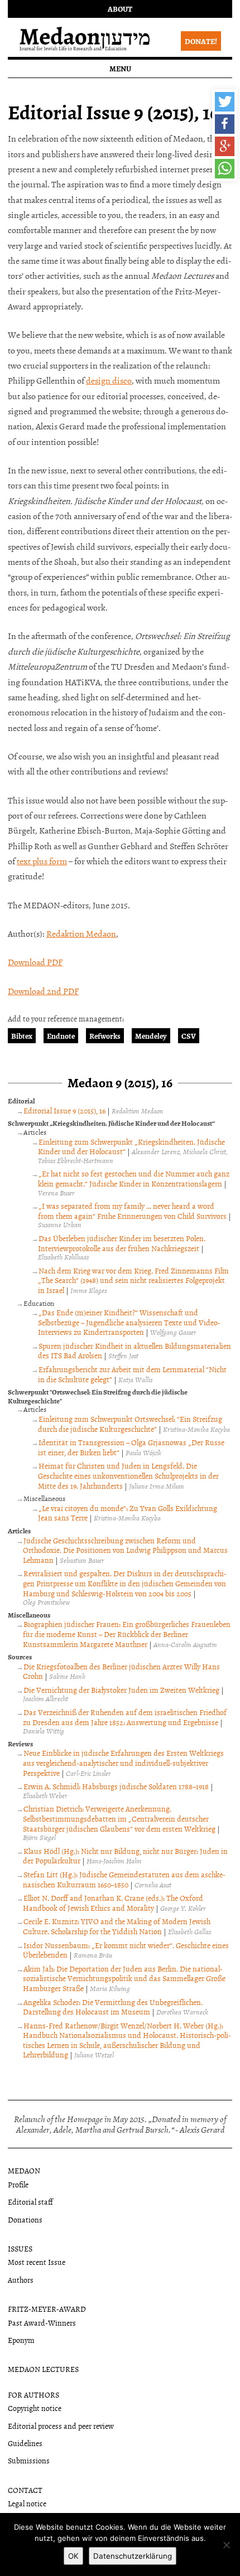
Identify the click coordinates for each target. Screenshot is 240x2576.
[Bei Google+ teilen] (225, 146)
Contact (25, 2490)
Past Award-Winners (42, 2323)
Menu (120, 68)
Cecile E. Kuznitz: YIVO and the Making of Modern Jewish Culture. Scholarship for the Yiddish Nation (117, 1926)
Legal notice (27, 2503)
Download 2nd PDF (43, 991)
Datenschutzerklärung (133, 2556)
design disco (109, 380)
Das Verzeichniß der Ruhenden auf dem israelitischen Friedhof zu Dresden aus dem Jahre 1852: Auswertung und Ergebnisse (125, 1717)
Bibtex (22, 1036)
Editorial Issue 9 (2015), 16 (64, 1110)
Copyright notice (35, 2408)
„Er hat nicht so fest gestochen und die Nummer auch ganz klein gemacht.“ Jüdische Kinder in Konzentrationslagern (134, 1178)
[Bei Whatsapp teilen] (225, 169)
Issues (20, 2248)
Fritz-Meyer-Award (47, 2309)
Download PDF (35, 962)
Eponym (21, 2340)
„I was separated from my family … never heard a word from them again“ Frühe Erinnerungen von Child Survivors (132, 1211)
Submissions (29, 2460)
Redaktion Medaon (81, 933)
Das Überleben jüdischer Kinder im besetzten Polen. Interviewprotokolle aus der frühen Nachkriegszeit (122, 1243)
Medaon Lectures (43, 2369)
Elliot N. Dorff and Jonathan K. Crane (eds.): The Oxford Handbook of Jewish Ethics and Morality (113, 1903)
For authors (33, 2395)
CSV (189, 1036)
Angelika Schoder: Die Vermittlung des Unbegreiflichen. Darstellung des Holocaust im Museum (113, 2007)
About (120, 9)
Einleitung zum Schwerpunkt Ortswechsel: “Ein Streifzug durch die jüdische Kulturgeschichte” (130, 1424)
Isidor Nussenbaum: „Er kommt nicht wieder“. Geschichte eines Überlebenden (126, 1950)
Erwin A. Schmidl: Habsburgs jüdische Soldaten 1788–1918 (116, 1786)
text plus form (42, 861)
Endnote (61, 1036)
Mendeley (151, 1036)
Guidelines (25, 2443)
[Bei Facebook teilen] (225, 124)
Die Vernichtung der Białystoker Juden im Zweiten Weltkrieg (121, 1690)
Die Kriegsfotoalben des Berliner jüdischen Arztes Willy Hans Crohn (121, 1671)
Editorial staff (30, 2202)
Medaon (24, 2170)
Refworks (105, 1036)
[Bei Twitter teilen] (225, 102)
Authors (21, 2280)
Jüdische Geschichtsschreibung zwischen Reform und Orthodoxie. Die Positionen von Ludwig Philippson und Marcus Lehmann (125, 1550)
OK (73, 2556)
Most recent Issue (37, 2262)
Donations (25, 2219)
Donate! (201, 41)
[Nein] (226, 2545)
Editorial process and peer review (61, 2426)
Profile (18, 2184)
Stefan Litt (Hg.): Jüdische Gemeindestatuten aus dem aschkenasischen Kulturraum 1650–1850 (124, 1879)
